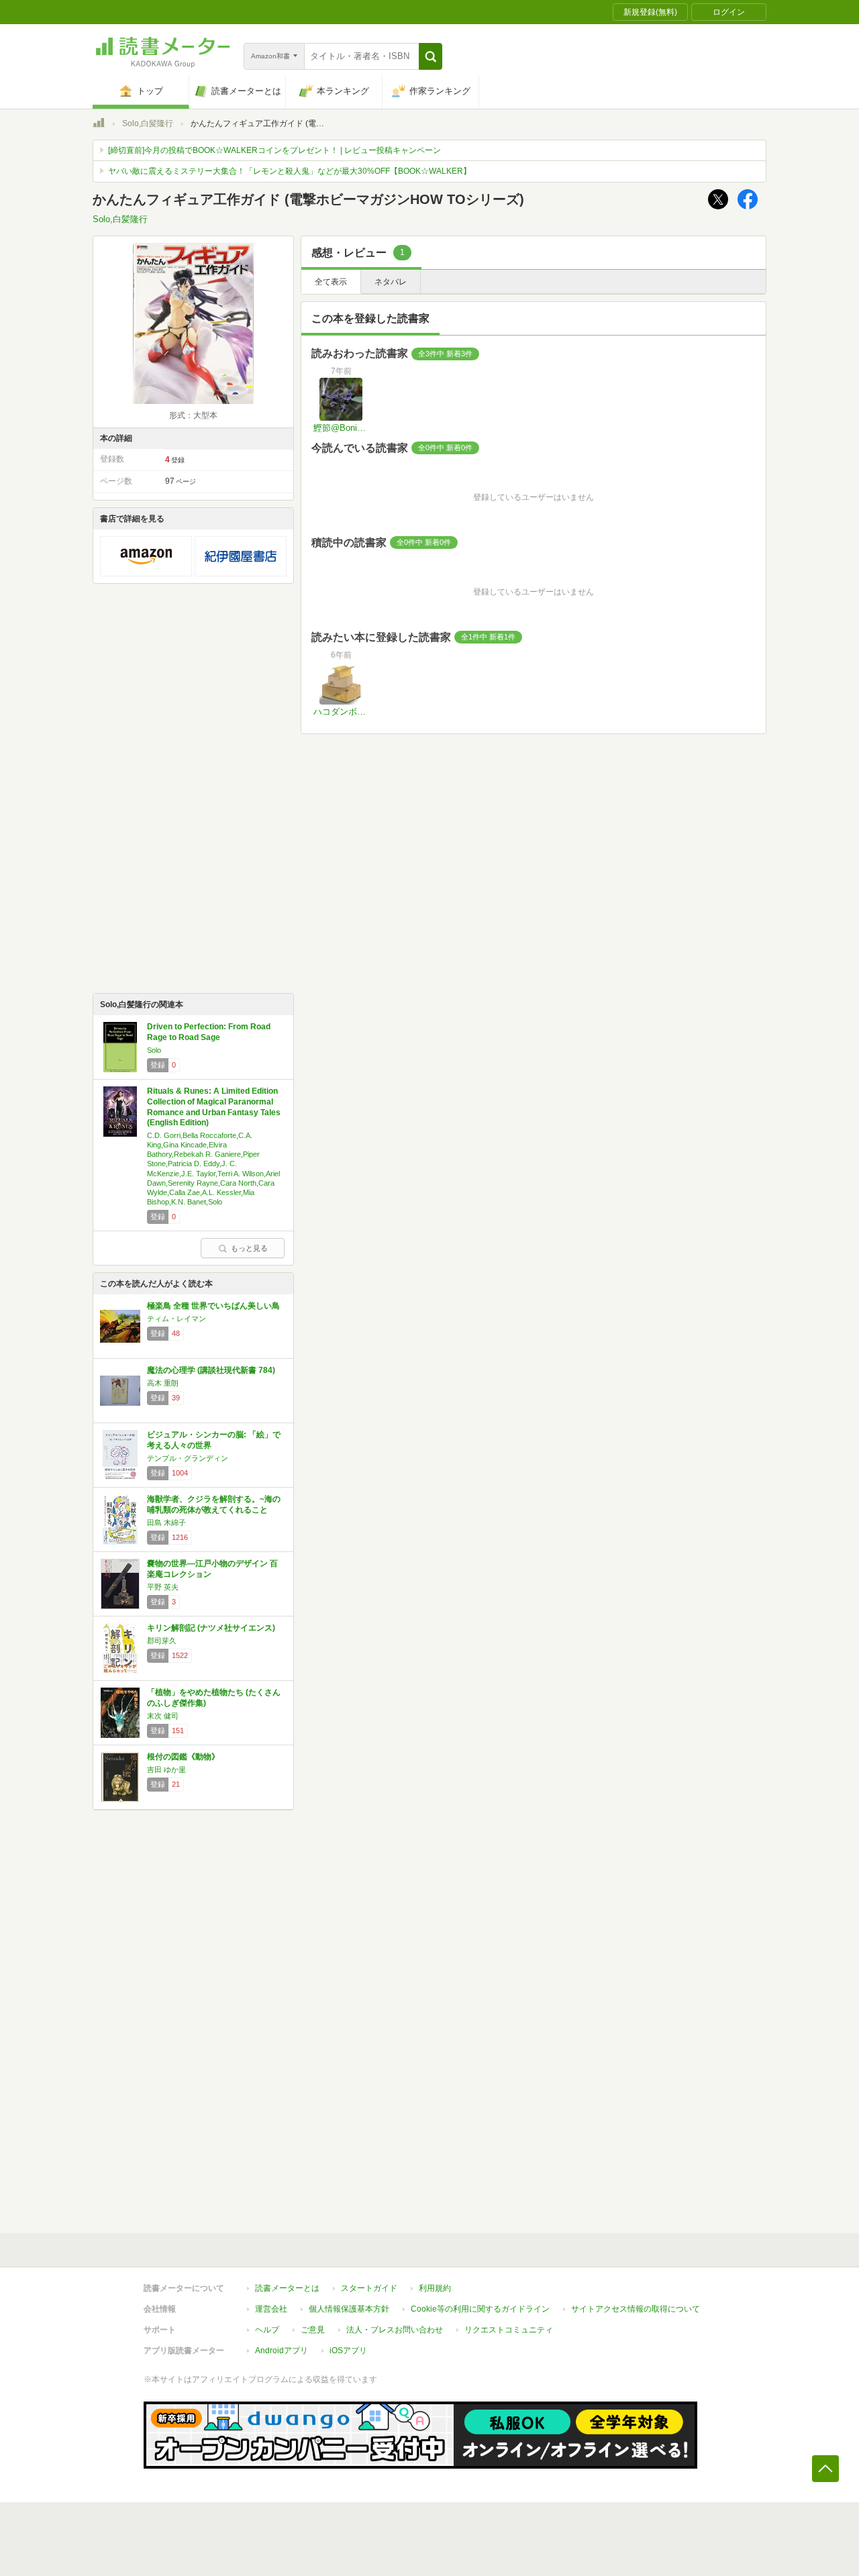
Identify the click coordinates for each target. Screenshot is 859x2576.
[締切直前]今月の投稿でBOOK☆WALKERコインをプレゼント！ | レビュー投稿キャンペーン (274, 150)
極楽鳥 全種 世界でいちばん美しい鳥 (213, 1306)
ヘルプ (267, 2330)
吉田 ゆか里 (166, 1769)
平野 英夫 (163, 1587)
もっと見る (249, 1248)
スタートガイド (369, 2288)
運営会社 (271, 2309)
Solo (154, 1050)
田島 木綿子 (166, 1523)
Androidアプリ (282, 2351)
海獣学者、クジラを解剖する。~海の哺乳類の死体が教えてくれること (214, 1504)
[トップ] (99, 125)
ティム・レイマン (176, 1319)
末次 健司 (163, 1716)
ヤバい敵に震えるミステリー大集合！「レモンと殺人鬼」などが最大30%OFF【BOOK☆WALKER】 (290, 171)
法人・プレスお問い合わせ (395, 2330)
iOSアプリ (348, 2351)
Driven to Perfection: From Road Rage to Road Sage (209, 1032)
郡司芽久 (162, 1641)
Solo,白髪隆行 (148, 123)
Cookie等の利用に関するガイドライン (480, 2309)
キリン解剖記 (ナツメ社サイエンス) (211, 1628)
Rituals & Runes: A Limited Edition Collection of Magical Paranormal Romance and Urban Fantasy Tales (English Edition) (214, 1107)
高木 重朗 (163, 1383)
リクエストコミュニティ (509, 2330)
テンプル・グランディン (188, 1458)
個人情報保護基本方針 (349, 2309)
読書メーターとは (287, 2288)
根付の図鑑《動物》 (183, 1757)
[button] (431, 56)
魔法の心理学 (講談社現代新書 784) (211, 1370)
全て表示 (331, 282)
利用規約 (435, 2288)
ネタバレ (391, 282)
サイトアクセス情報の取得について (636, 2309)
